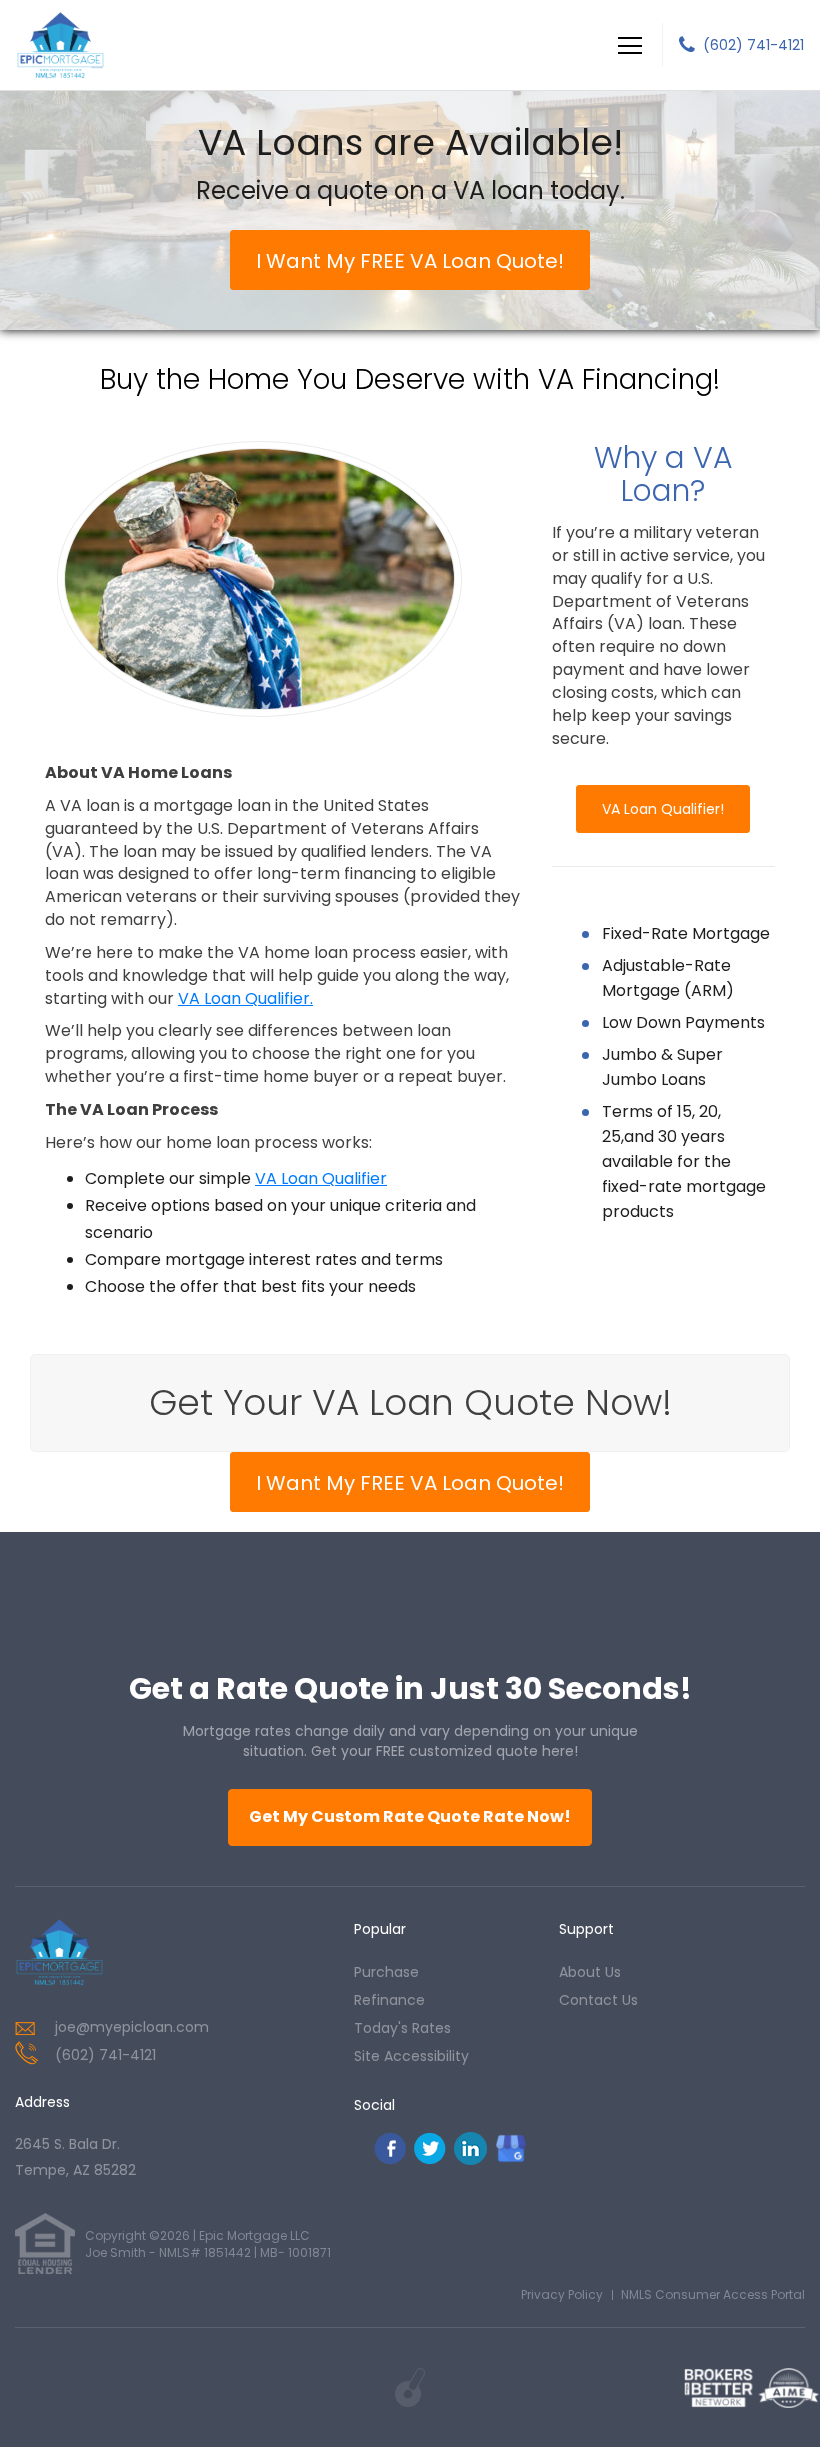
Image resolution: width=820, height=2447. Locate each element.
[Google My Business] (511, 2147)
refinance (389, 2000)
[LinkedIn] (470, 2159)
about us (590, 1972)
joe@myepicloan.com (132, 2027)
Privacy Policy (562, 2294)
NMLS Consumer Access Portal (713, 2294)
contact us (598, 2000)
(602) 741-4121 (753, 45)
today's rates (402, 2028)
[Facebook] (390, 2159)
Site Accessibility (411, 2056)
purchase (386, 1972)
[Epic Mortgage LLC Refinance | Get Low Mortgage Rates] (59, 1952)
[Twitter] (430, 2159)
